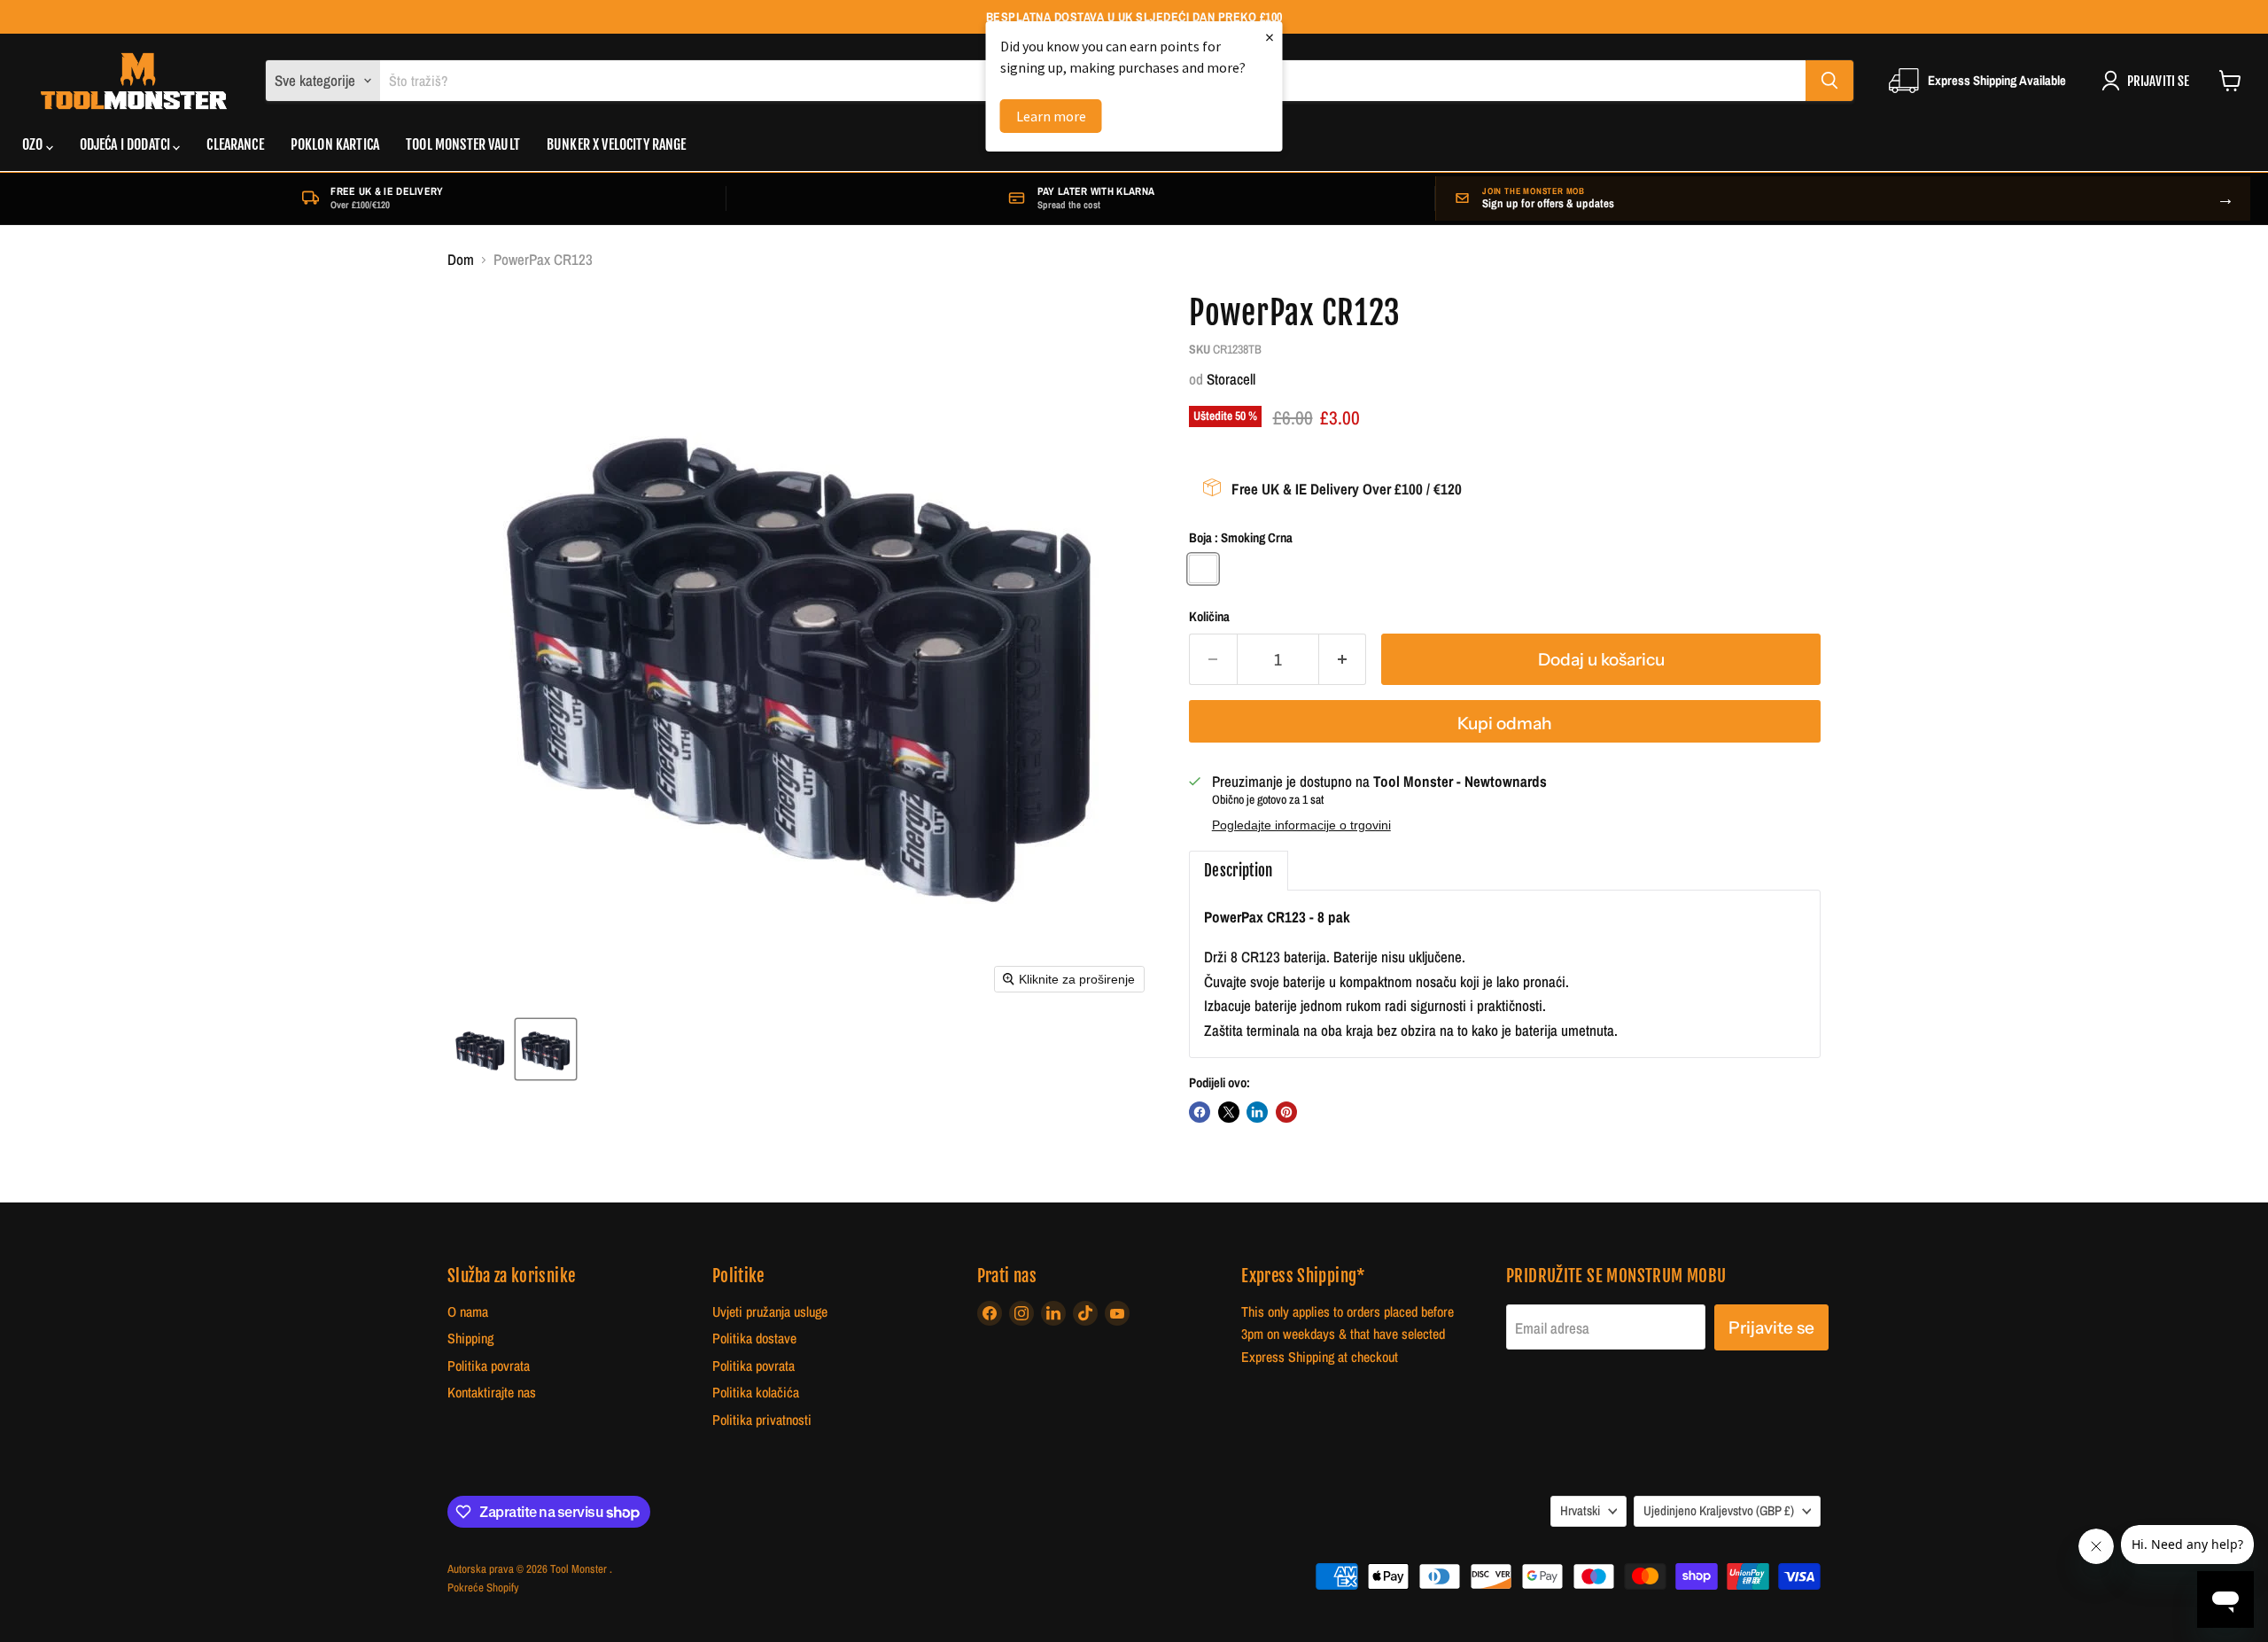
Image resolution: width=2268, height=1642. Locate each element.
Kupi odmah (1505, 723)
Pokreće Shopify (483, 1588)
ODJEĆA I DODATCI (127, 145)
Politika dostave (754, 1339)
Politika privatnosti (762, 1420)
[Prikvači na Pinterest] (1286, 1112)
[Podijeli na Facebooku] (1200, 1112)
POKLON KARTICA (335, 145)
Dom (461, 260)
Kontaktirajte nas (492, 1393)
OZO (34, 145)
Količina (1209, 617)
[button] (480, 1049)
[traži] (1829, 81)
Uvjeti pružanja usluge (770, 1312)
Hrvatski (1580, 1511)
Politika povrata (489, 1366)
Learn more (1051, 116)
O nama (468, 1312)
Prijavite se (1771, 1327)
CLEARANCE (235, 145)
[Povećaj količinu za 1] (1343, 659)
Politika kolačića (756, 1393)
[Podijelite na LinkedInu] (1257, 1112)
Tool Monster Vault (463, 145)
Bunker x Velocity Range (617, 145)
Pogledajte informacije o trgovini (1301, 825)
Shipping (470, 1339)
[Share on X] (1229, 1112)
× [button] (1270, 37)
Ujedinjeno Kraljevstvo (1719, 1511)
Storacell (1231, 379)
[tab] (1239, 871)
